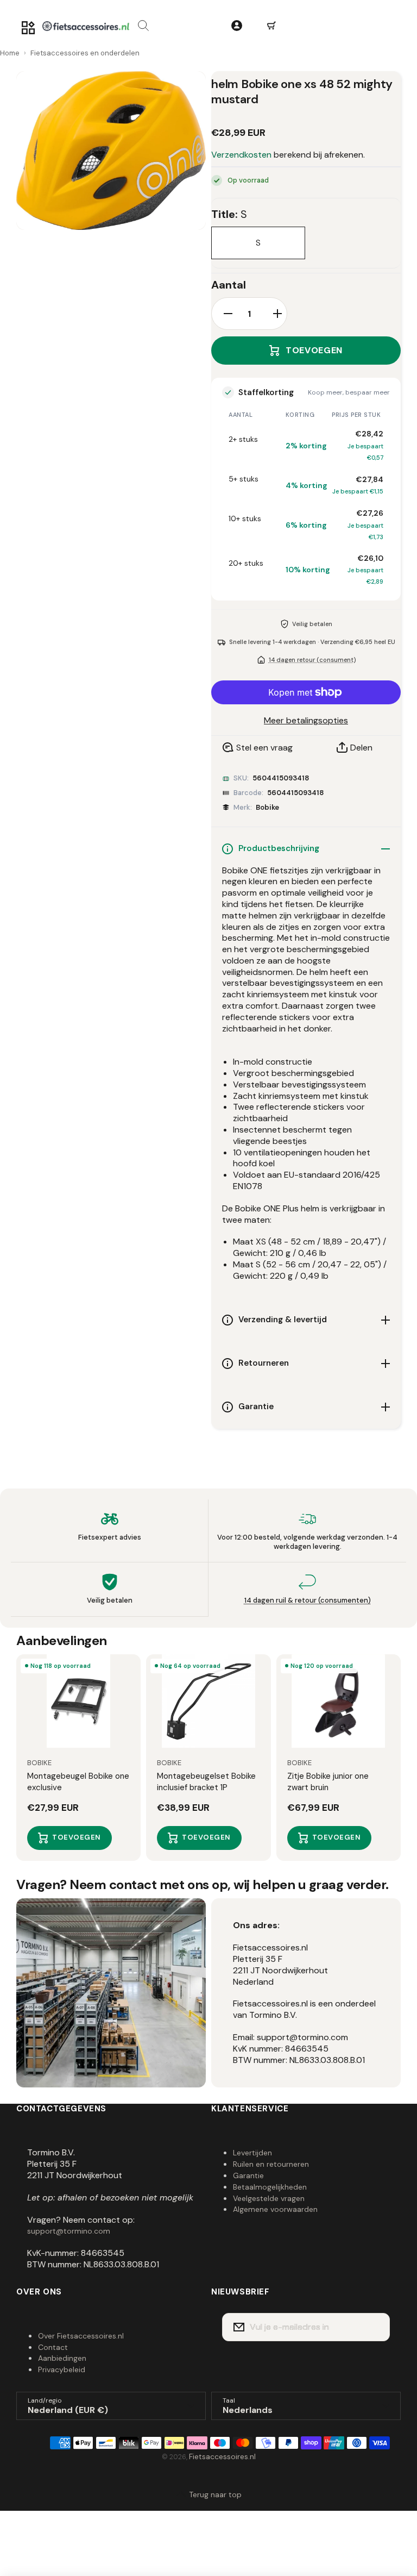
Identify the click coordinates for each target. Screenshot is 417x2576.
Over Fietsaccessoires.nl (81, 2336)
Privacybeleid (62, 2369)
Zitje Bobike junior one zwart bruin (328, 1782)
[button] (271, 26)
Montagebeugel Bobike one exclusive (78, 1782)
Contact (53, 2347)
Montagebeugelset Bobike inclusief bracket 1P (206, 1782)
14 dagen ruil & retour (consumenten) (308, 1600)
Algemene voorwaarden (275, 2209)
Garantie (248, 2175)
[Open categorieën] (28, 28)
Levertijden (252, 2153)
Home (10, 53)
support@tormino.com (69, 2231)
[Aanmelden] (375, 2327)
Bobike (267, 807)
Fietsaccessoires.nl (222, 2456)
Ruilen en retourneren (271, 2164)
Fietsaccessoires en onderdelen (85, 53)
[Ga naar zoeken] (143, 26)
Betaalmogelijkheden (270, 2187)
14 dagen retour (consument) (312, 660)
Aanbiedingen (62, 2358)
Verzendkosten (241, 155)
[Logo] (86, 26)
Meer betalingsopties (306, 721)
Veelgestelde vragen (269, 2198)
